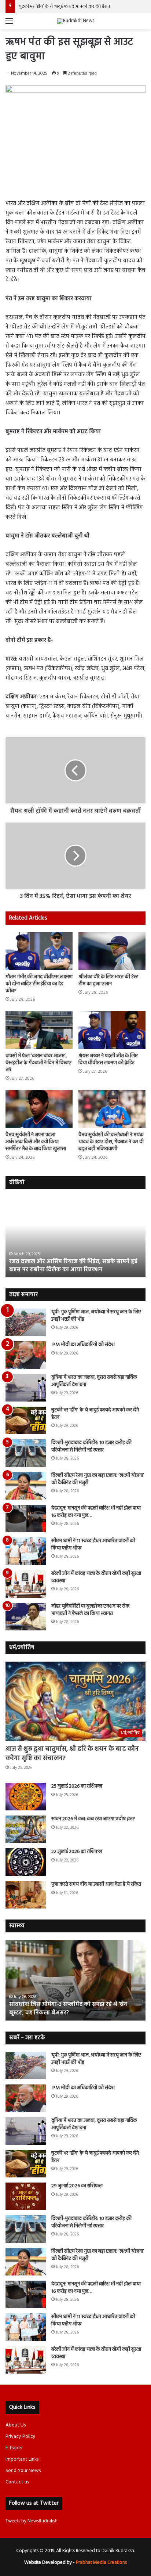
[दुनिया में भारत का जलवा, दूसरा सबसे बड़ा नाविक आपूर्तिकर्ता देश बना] (26, 1388)
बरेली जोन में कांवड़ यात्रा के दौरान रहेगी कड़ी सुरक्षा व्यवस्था (96, 1577)
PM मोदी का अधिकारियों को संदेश (83, 1345)
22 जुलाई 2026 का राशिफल (77, 1852)
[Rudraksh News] (76, 21)
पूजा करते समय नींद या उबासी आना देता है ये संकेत (96, 1884)
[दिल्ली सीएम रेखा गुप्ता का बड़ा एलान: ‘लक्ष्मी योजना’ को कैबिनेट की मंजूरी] (26, 1486)
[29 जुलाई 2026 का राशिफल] (26, 2196)
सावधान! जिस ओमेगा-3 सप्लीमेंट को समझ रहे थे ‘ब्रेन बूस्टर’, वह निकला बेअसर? (68, 2008)
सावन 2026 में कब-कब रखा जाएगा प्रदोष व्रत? (94, 1819)
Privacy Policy (21, 2437)
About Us (16, 2425)
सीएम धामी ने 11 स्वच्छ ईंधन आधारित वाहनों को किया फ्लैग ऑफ (93, 1545)
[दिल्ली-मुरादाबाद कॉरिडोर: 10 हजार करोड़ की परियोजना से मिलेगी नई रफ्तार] (26, 1453)
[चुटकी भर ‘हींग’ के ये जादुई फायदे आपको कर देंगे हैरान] (26, 1420)
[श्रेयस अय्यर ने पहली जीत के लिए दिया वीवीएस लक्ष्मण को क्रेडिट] (112, 1030)
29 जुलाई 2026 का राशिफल (77, 2186)
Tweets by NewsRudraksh (32, 2521)
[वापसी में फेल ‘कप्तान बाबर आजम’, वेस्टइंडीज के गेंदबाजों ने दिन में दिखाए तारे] (39, 1030)
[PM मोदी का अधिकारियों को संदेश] (26, 1355)
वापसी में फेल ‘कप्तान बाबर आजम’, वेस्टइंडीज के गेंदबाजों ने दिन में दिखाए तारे (38, 1063)
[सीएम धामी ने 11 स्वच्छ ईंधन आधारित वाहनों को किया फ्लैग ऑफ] (26, 1551)
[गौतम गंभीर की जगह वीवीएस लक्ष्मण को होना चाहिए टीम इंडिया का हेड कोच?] (39, 951)
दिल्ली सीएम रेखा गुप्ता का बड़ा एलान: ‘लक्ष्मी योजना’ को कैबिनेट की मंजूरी (98, 1479)
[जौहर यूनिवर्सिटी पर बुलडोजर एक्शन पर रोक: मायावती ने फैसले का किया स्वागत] (26, 1617)
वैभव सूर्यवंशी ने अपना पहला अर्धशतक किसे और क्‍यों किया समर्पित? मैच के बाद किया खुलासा (36, 1142)
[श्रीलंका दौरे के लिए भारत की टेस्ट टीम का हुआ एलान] (112, 951)
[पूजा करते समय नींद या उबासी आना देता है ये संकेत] (26, 1895)
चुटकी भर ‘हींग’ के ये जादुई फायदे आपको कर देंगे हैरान (64, 6)
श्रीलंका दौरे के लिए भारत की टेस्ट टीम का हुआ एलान (108, 981)
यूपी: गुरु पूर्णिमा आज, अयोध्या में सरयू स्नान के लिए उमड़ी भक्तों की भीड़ (96, 1316)
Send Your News (23, 2471)
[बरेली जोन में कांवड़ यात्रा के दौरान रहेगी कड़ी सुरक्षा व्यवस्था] (26, 1584)
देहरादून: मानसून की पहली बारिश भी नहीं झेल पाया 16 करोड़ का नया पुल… (96, 1512)
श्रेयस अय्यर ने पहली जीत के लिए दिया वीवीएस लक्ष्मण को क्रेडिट (108, 1059)
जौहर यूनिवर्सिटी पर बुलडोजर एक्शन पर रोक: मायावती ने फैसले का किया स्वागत (91, 1610)
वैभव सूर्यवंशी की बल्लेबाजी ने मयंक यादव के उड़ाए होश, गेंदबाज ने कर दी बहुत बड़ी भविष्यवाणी (111, 1142)
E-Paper (14, 2448)
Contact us (17, 2482)
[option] (75, 1237)
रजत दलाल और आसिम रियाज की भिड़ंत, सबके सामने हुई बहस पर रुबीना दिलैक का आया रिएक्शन (73, 1266)
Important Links (22, 2459)
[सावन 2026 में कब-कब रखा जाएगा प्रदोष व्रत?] (26, 1829)
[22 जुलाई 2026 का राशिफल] (26, 1862)
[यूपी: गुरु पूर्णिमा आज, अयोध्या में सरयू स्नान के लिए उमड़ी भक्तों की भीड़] (26, 1322)
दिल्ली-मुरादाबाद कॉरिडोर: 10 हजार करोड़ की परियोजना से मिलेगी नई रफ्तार (91, 1447)
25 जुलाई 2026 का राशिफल (77, 1786)
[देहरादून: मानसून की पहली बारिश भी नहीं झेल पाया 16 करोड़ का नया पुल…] (26, 1519)
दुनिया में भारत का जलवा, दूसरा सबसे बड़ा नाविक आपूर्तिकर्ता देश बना (94, 1381)
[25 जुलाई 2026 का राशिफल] (26, 1797)
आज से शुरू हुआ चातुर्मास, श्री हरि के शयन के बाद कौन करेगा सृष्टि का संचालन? (72, 1754)
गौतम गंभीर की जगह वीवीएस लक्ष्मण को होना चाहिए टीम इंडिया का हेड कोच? (39, 984)
